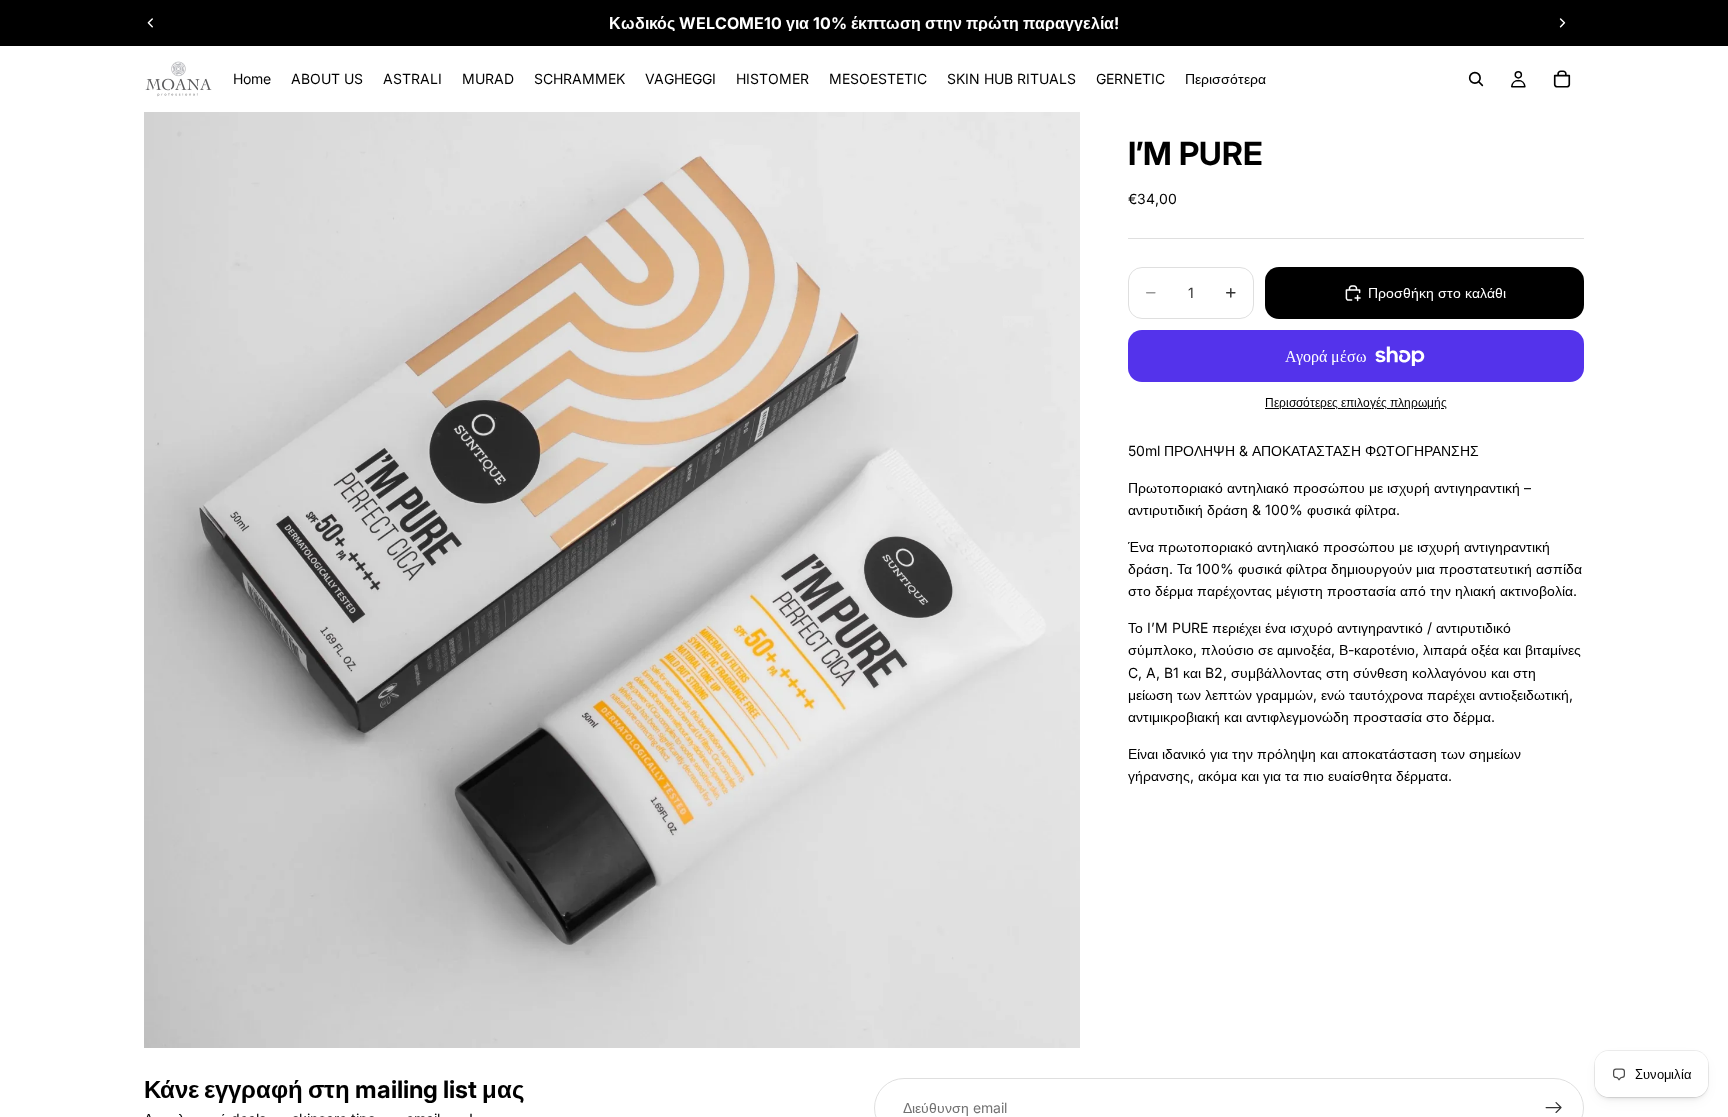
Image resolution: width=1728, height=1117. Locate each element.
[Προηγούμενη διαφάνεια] (151, 23)
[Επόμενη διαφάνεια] (1562, 23)
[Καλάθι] (1562, 79)
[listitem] (1225, 79)
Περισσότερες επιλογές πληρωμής (1356, 403)
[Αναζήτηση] (1476, 79)
